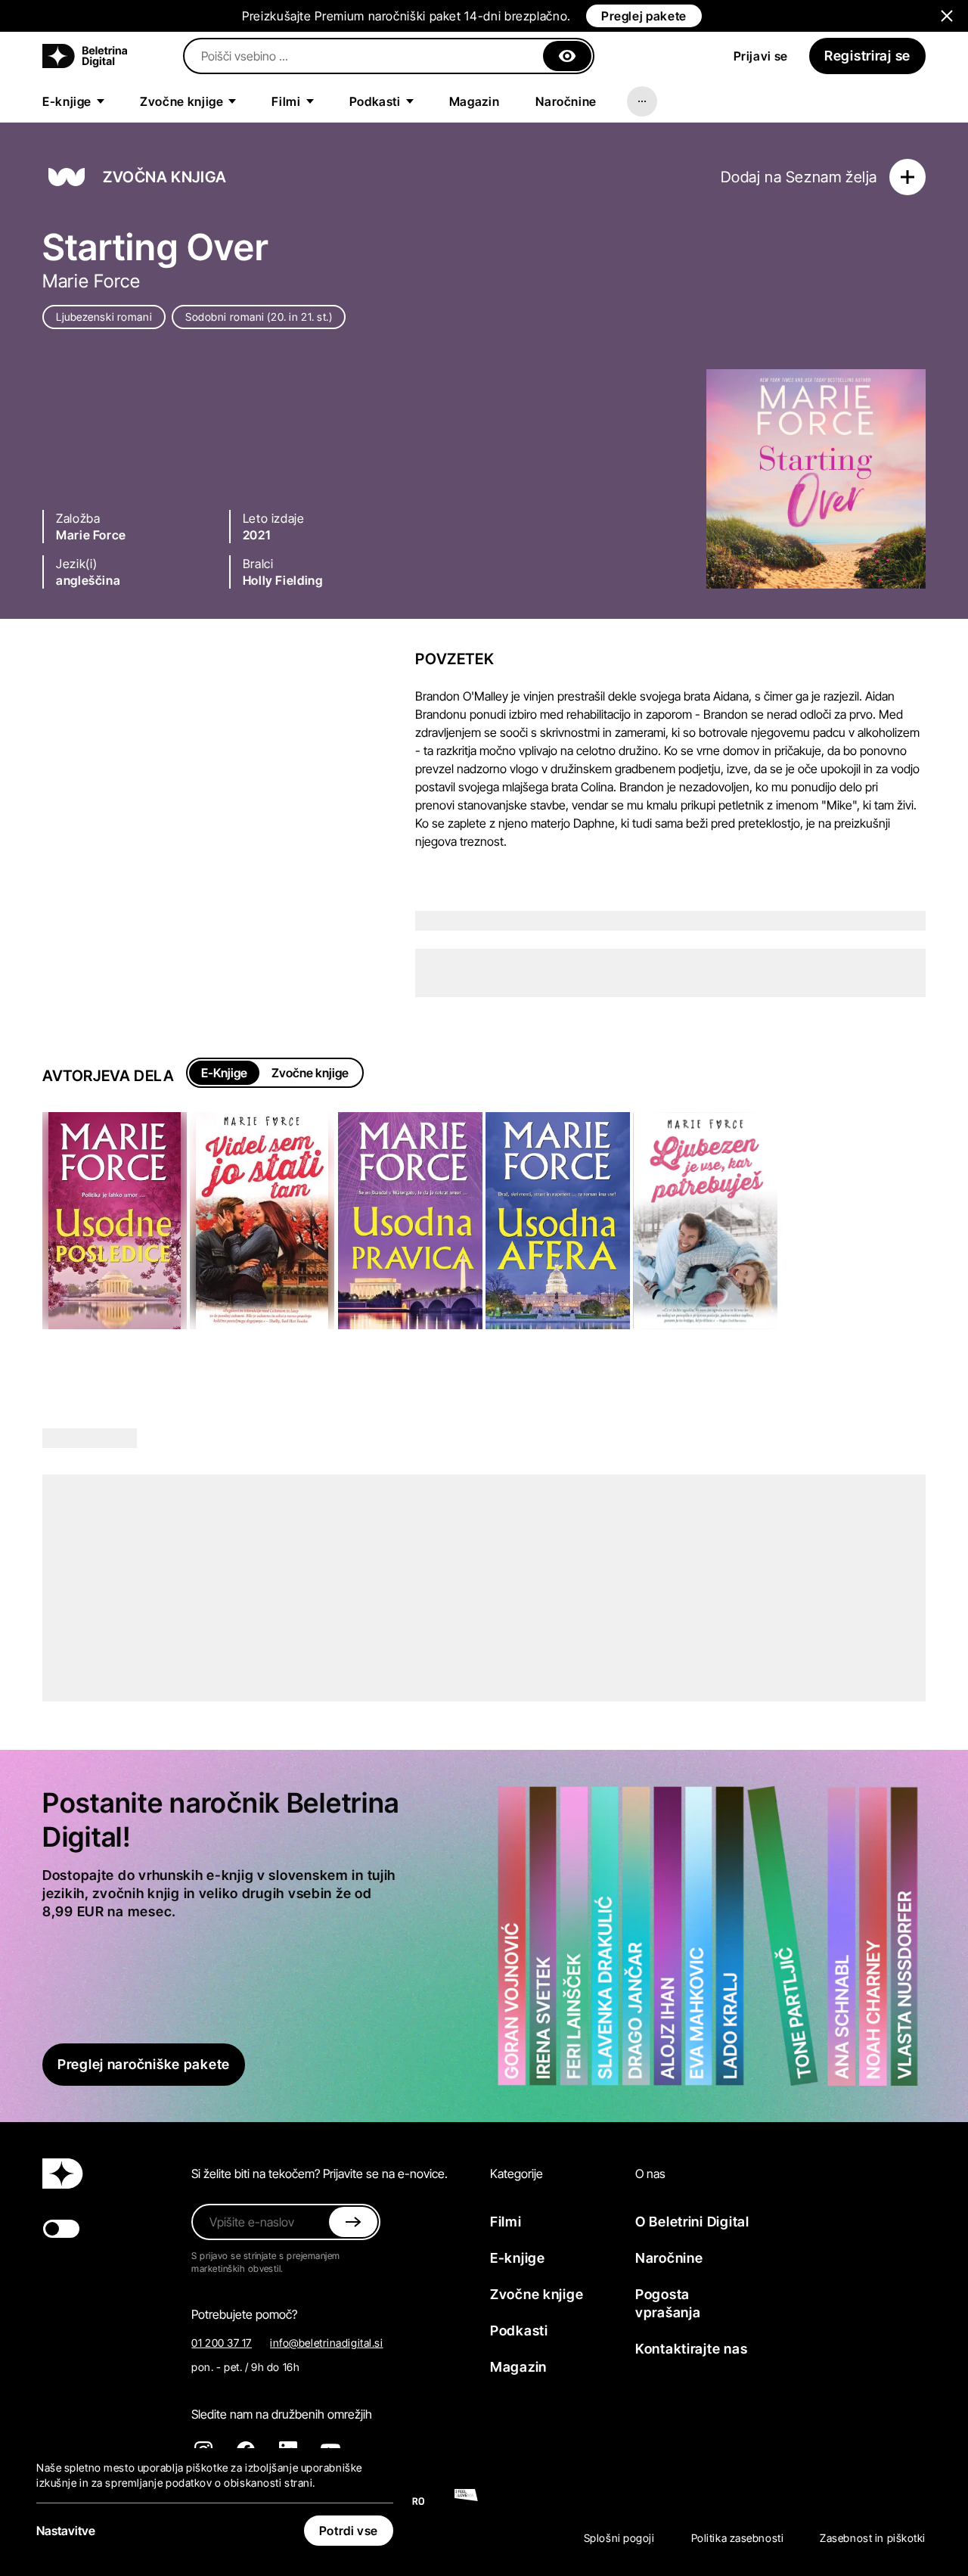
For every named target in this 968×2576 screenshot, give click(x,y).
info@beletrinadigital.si (326, 2343)
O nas (650, 2174)
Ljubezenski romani (104, 317)
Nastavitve (66, 2531)
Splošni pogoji (619, 2538)
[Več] (642, 101)
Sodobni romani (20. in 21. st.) (259, 317)
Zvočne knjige (310, 1073)
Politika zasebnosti (738, 2538)
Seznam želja (831, 177)
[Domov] (85, 56)
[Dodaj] (907, 177)
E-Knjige (224, 1073)
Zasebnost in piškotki (873, 2538)
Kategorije (517, 2174)
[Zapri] (567, 56)
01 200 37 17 (222, 2343)
